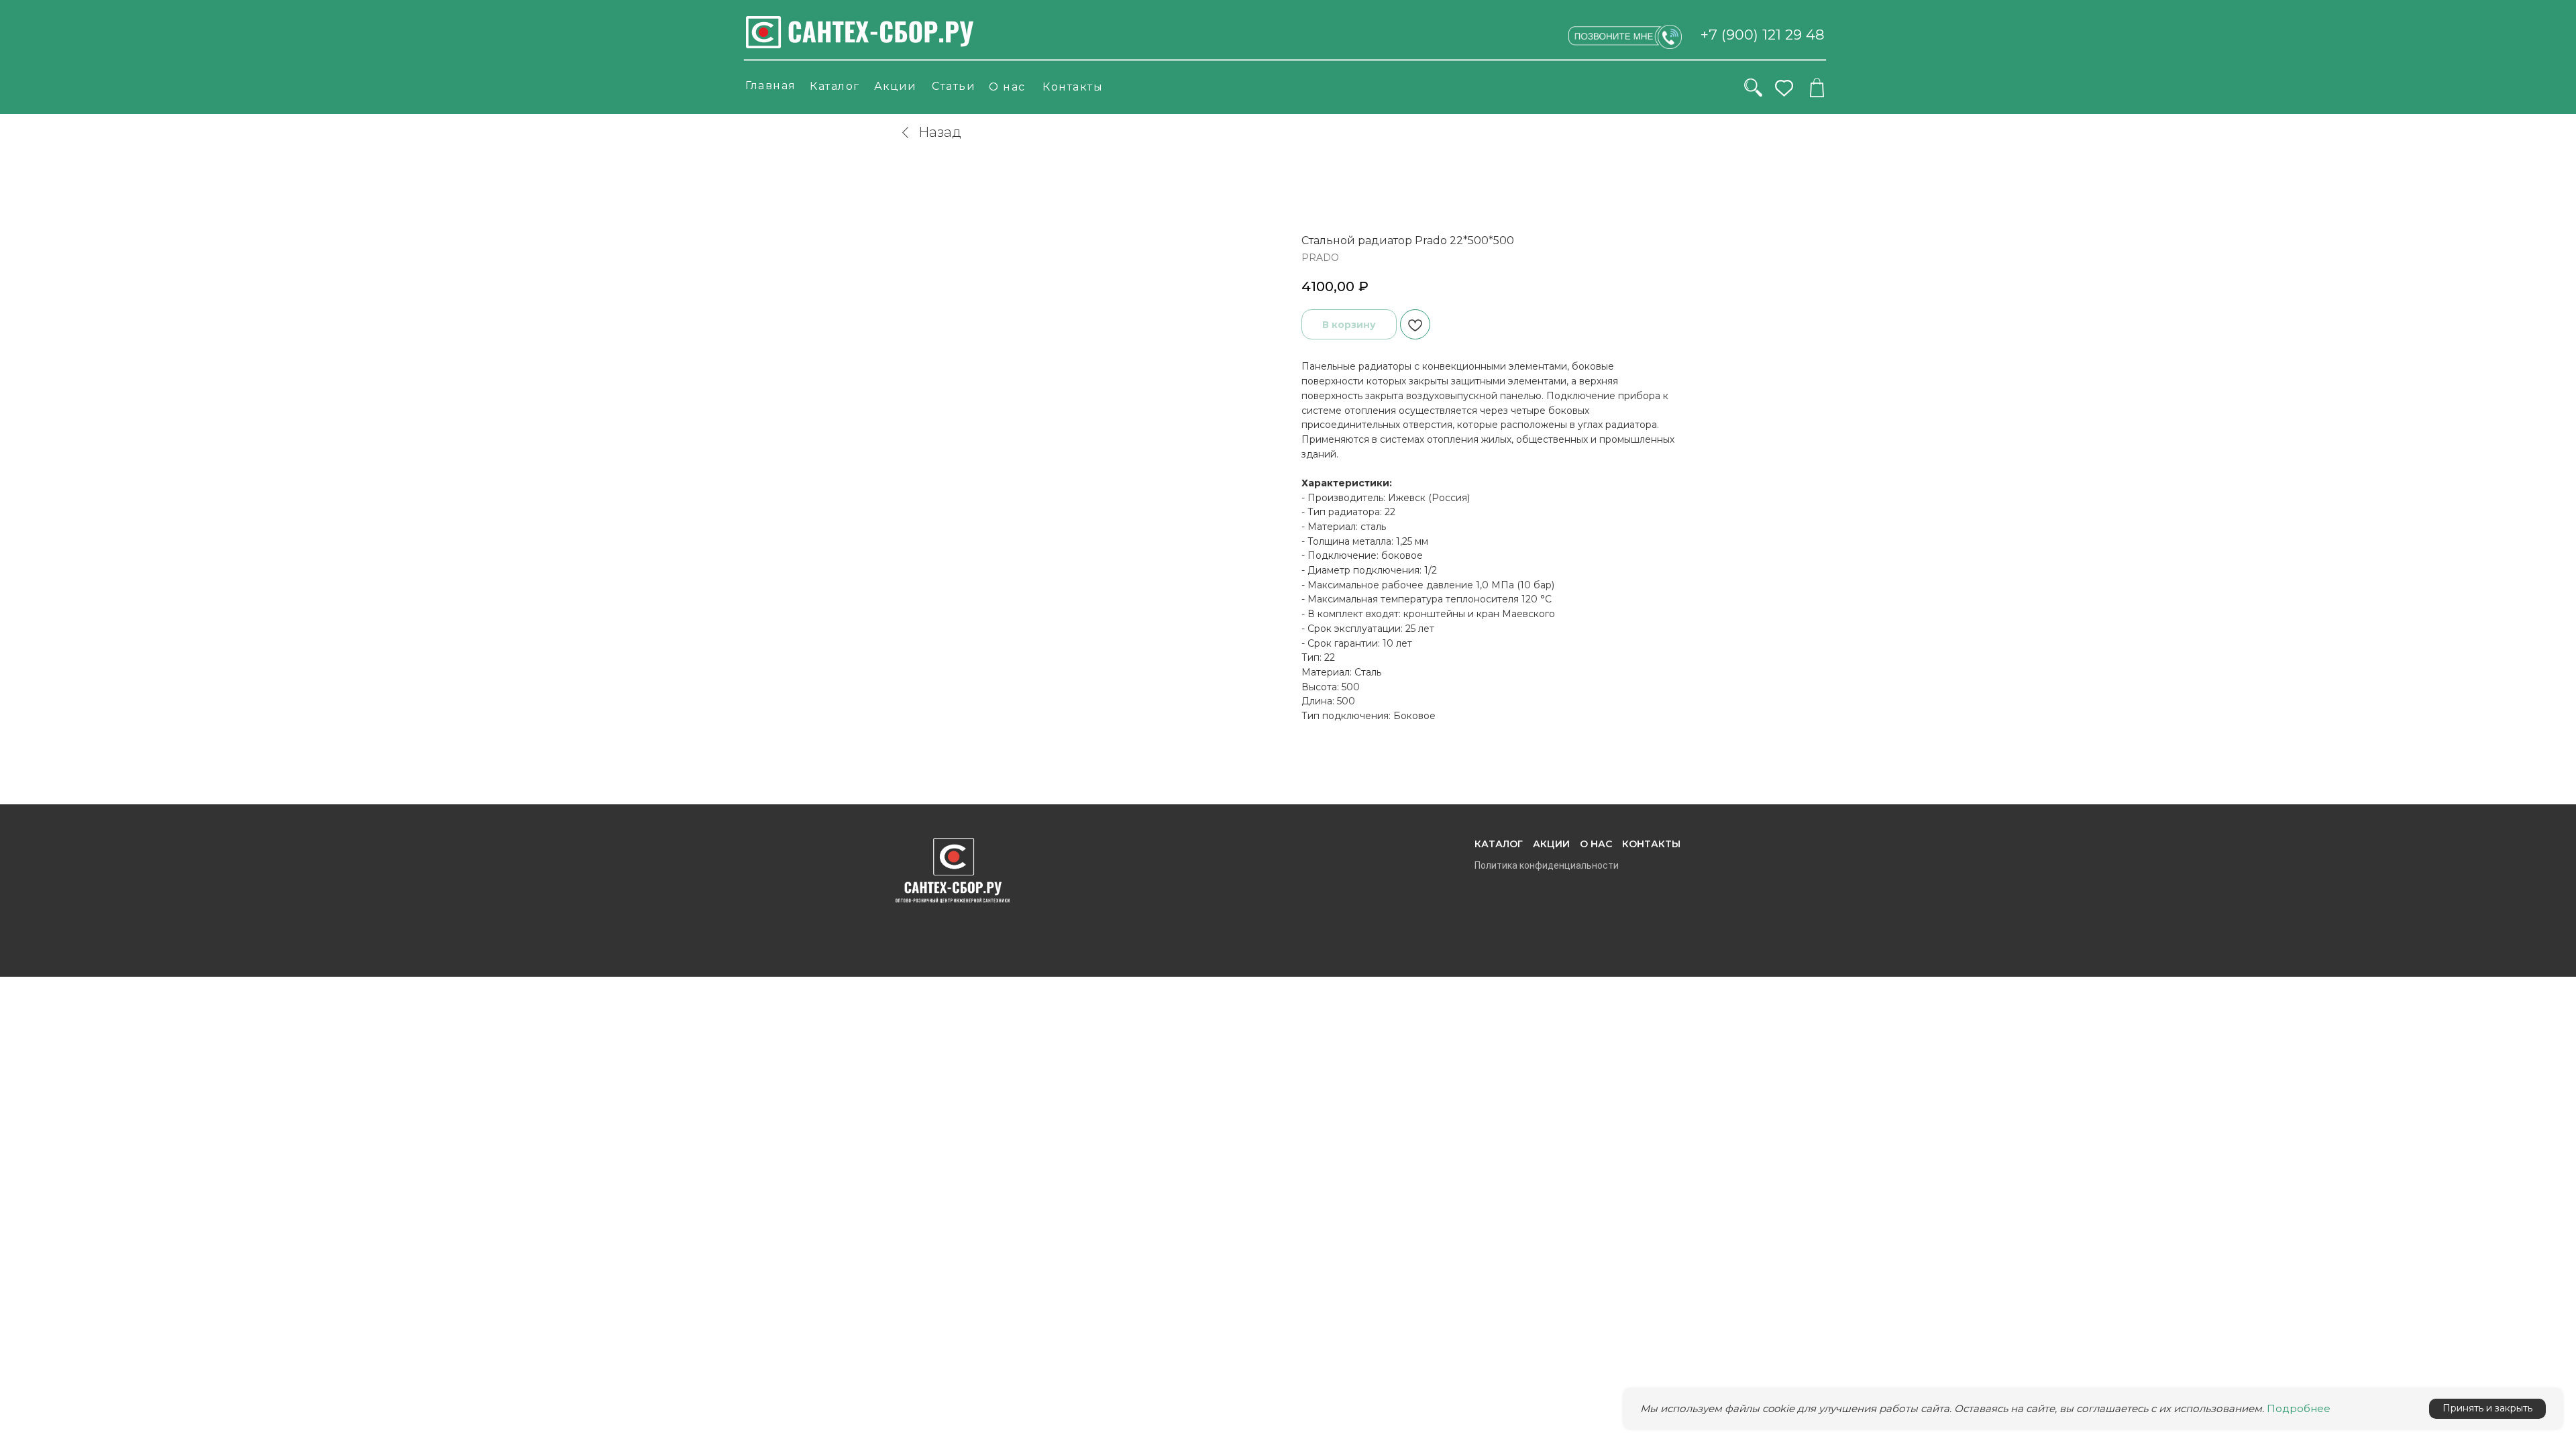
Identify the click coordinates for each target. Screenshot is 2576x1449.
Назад (940, 132)
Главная (771, 86)
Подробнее (2299, 1408)
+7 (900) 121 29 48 (1763, 35)
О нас (1007, 87)
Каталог (835, 86)
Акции (895, 86)
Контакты (1073, 87)
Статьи (954, 86)
